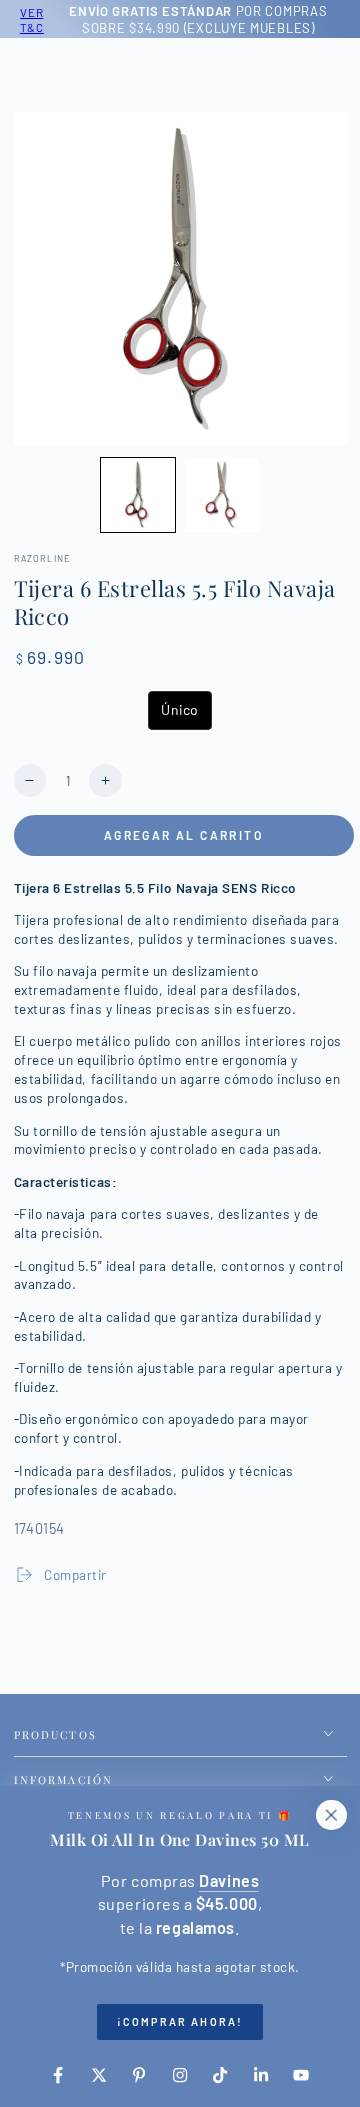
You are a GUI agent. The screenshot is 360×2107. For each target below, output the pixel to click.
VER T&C (29, 19)
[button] (138, 495)
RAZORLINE (42, 558)
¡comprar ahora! (180, 2021)
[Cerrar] (331, 1815)
